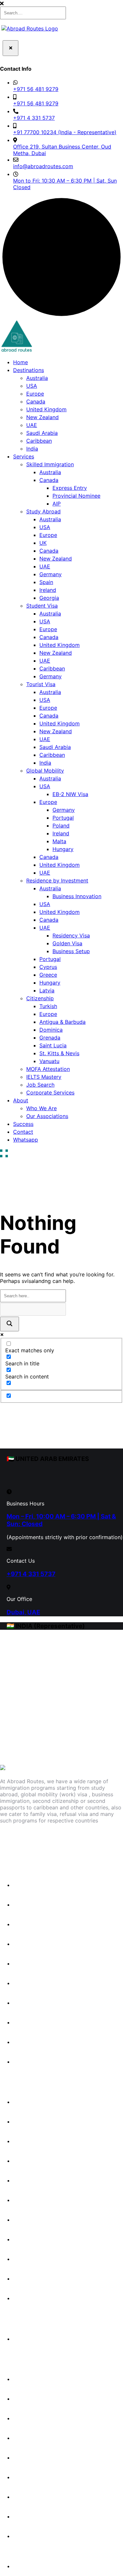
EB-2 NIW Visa (70, 794)
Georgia (49, 598)
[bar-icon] (4, 1154)
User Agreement (37, 2536)
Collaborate (32, 2458)
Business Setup (71, 951)
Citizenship (40, 998)
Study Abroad (43, 511)
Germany (51, 574)
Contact (23, 1132)
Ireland (48, 590)
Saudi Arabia (42, 433)
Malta (59, 841)
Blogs (24, 2399)
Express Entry (70, 488)
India (32, 449)
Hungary (63, 849)
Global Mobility (45, 771)
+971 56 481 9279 (36, 89)
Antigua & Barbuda (62, 1022)
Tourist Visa (41, 684)
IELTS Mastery (44, 1077)
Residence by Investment (57, 880)
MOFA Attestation (48, 1069)
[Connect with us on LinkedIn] (71, 1842)
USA (32, 386)
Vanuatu (49, 1061)
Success (23, 1124)
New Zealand (42, 417)
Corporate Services (50, 1093)
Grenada (50, 1038)
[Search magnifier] (10, 1324)
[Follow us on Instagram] (42, 1842)
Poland (61, 826)
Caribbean (39, 441)
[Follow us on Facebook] (13, 1842)
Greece (48, 975)
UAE (32, 425)
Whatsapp (26, 1140)
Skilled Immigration (50, 464)
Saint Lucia (53, 1045)
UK (43, 543)
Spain (46, 582)
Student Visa (42, 606)
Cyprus (48, 967)
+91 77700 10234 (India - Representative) (65, 132)
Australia (37, 378)
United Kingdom (46, 409)
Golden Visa (67, 943)
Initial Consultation (40, 2339)
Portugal (63, 818)
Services (24, 456)
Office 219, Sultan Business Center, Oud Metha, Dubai (62, 150)
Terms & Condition (40, 2516)
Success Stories (37, 2379)
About (21, 1100)
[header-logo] (16, 337)
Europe (35, 394)
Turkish (48, 1006)
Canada (36, 401)
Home (20, 362)
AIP (57, 504)
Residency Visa (71, 935)
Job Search (40, 1085)
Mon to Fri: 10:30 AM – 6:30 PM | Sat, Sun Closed (65, 184)
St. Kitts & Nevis (59, 1053)
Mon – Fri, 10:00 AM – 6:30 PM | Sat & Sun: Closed (61, 1520)
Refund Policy (34, 2497)
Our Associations (47, 1116)
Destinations (29, 370)
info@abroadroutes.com (43, 166)
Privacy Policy (35, 2477)
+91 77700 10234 (26, 1716)
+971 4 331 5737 (34, 118)
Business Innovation (77, 896)
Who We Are (41, 1108)
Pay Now (24, 2566)
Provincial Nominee (76, 496)
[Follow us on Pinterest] (100, 1842)
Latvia (47, 990)
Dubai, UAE (23, 1612)
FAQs (23, 2418)
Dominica (51, 1030)
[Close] (10, 48)
